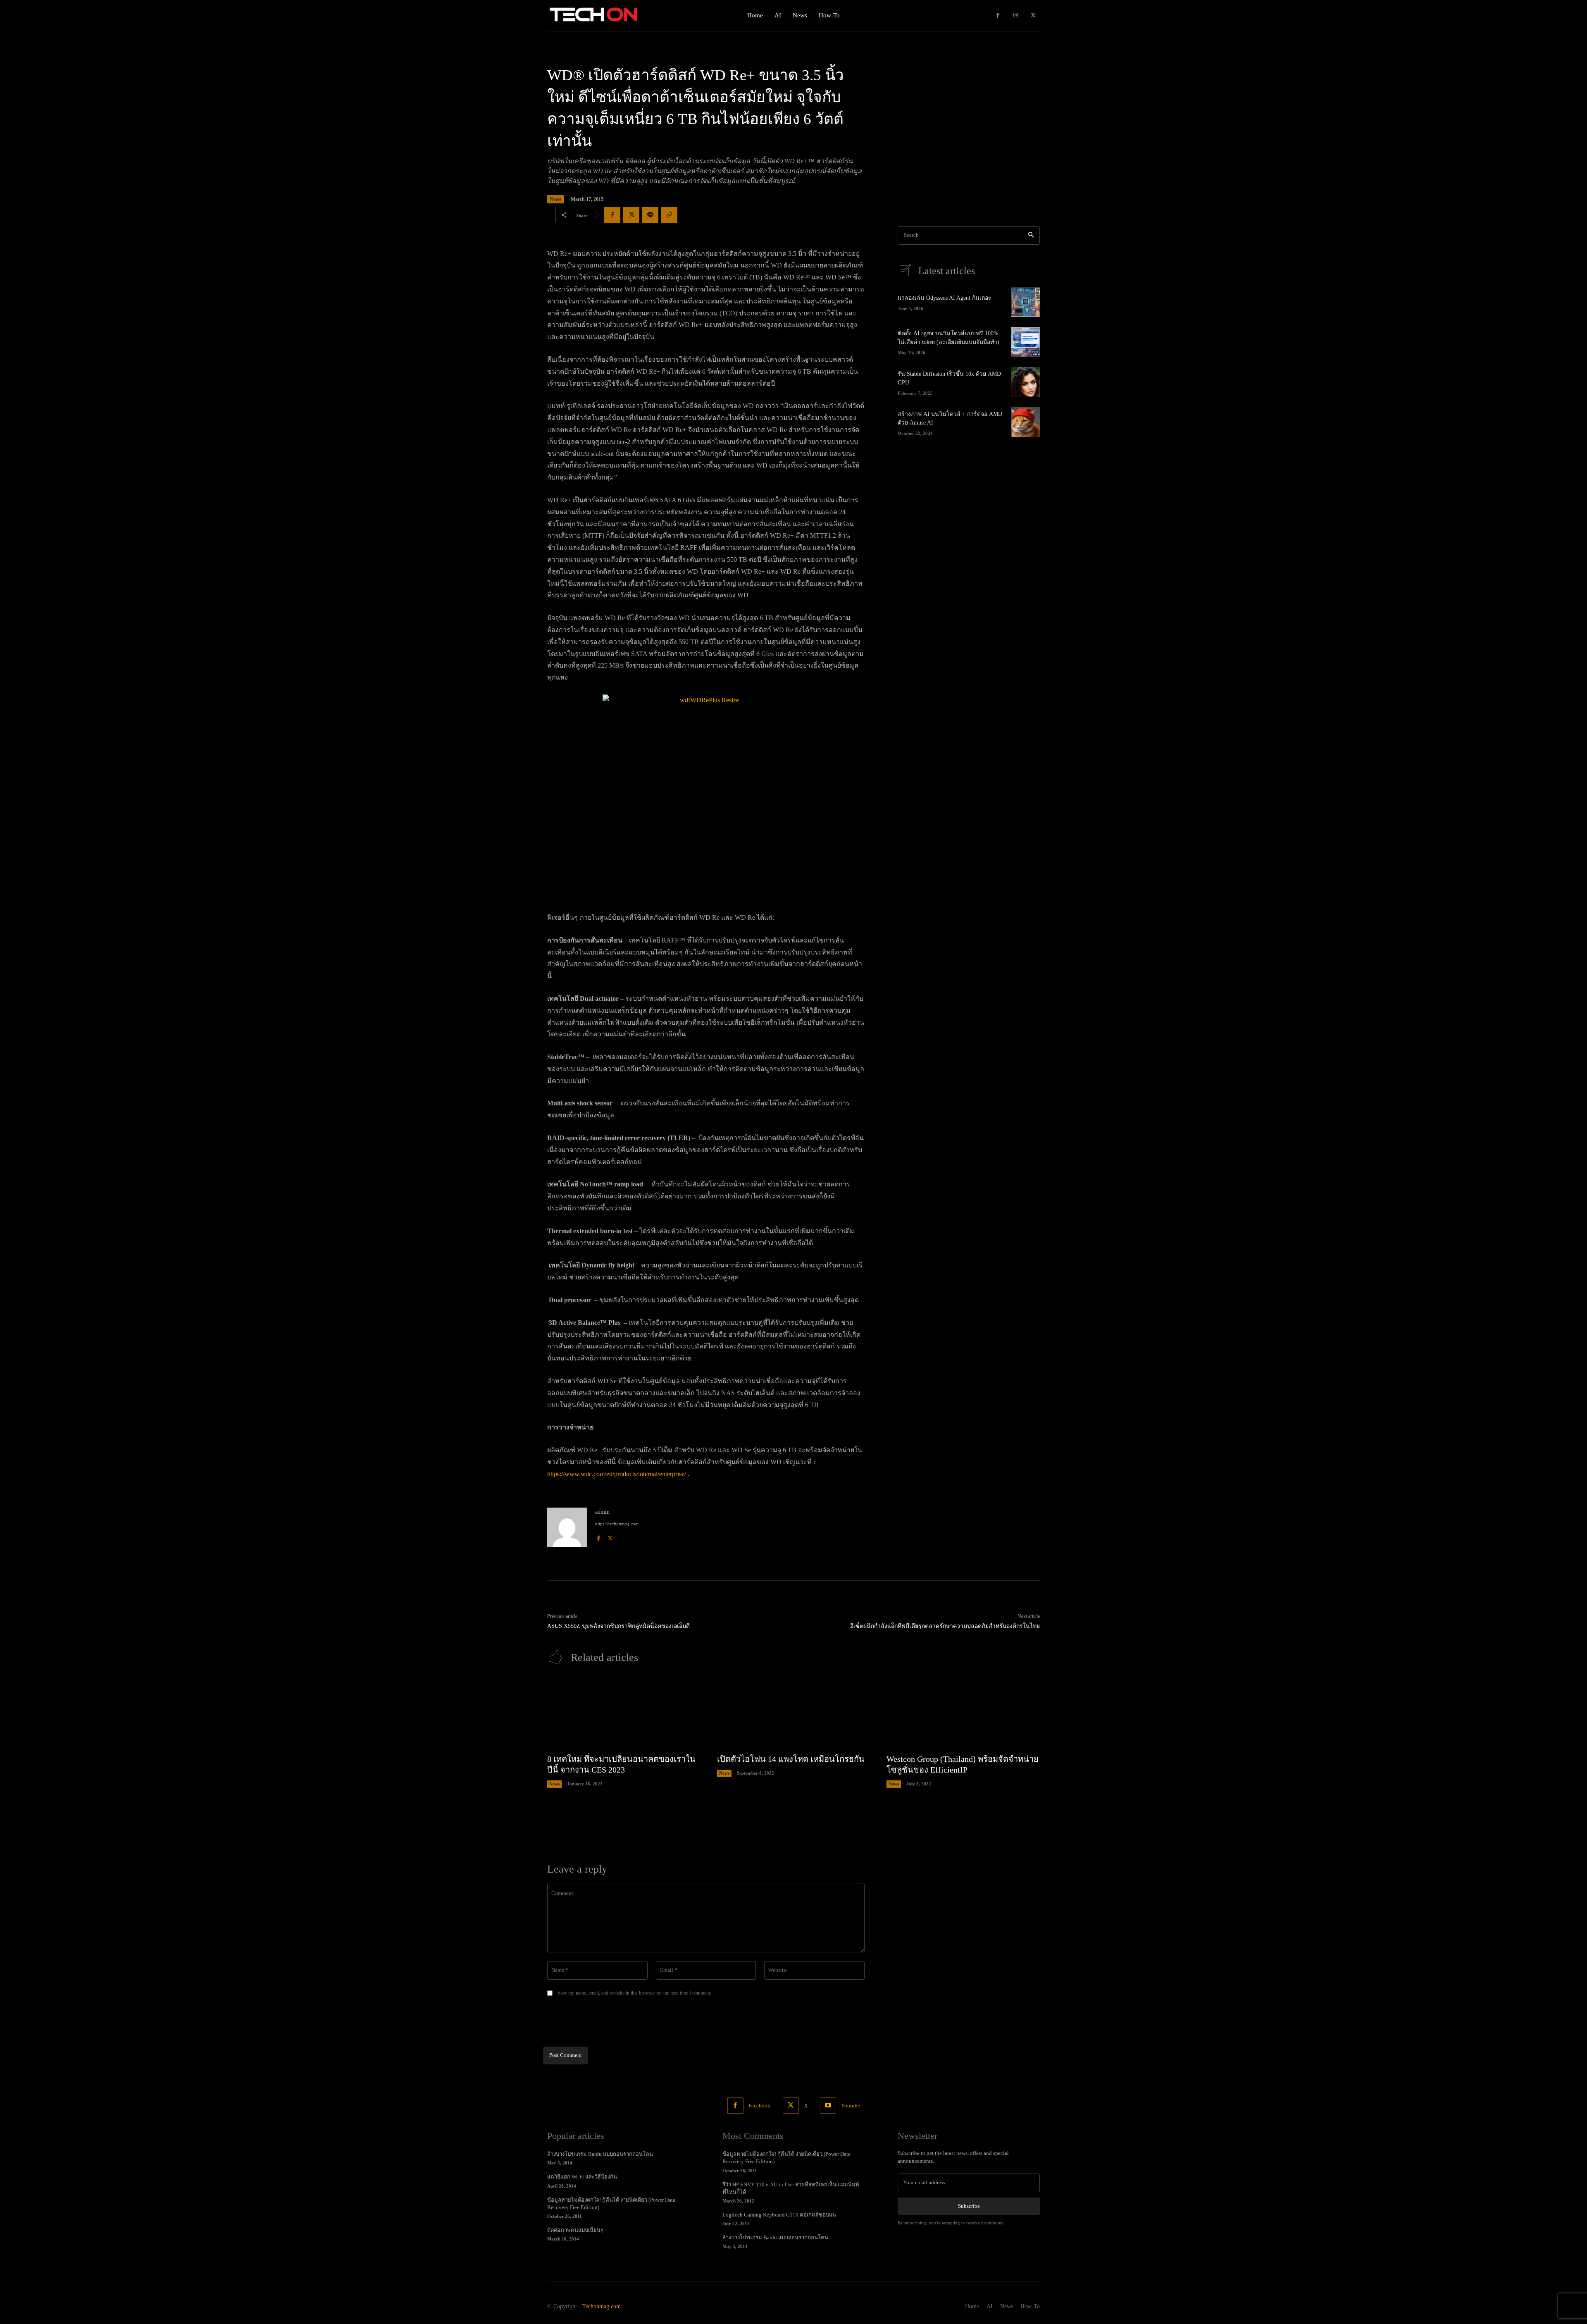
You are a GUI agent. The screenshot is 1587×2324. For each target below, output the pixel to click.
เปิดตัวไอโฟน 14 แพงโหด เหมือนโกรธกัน (791, 1759)
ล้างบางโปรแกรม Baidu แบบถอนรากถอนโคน (600, 2154)
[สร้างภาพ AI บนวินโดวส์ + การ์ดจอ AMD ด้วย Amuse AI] (1026, 422)
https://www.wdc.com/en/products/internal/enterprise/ (617, 1474)
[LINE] (650, 215)
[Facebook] (998, 16)
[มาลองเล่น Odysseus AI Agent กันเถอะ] (1026, 302)
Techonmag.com (602, 2306)
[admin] (567, 1527)
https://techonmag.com (617, 1524)
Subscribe (969, 2206)
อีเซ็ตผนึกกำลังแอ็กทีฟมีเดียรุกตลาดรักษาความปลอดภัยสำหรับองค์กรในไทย (945, 1626)
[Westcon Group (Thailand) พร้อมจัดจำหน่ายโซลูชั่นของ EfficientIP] (963, 1713)
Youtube (851, 2106)
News (555, 199)
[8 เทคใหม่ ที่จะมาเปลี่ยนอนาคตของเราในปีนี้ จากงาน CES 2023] (624, 1713)
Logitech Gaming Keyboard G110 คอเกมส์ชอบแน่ (779, 2215)
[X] (1033, 16)
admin (602, 1512)
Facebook (759, 2106)
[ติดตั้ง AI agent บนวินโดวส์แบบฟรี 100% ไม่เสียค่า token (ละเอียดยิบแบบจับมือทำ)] (1026, 342)
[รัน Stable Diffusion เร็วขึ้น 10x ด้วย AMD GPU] (1026, 382)
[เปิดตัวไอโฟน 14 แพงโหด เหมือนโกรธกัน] (794, 1713)
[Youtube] (828, 2106)
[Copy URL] (669, 215)
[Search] (1031, 235)
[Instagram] (1016, 16)
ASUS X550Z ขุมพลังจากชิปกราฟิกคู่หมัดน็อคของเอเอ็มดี (618, 1626)
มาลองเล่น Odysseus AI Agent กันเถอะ (945, 298)
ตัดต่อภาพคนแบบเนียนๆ (575, 2230)
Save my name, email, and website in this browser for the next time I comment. (634, 1993)
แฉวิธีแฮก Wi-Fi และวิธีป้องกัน (582, 2177)
